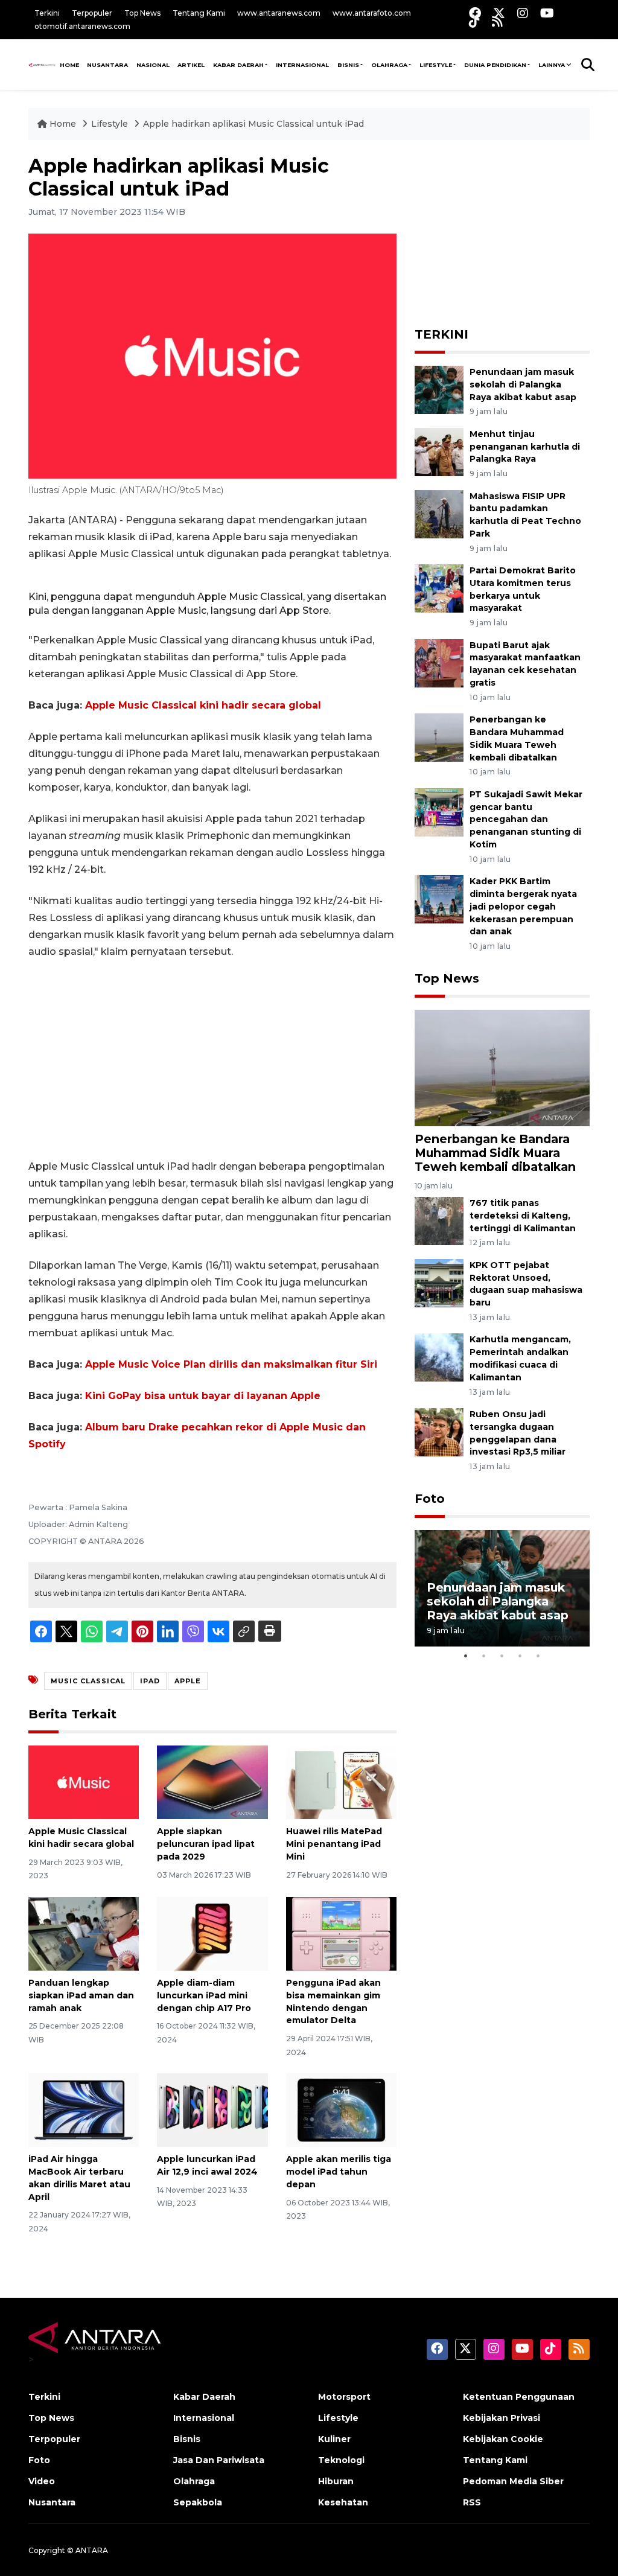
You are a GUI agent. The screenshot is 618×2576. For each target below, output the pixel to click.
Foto (430, 1499)
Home (63, 124)
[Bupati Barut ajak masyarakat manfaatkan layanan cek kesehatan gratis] (439, 662)
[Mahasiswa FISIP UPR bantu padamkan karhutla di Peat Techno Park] (439, 513)
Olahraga (389, 65)
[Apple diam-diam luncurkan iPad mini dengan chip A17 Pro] (212, 1933)
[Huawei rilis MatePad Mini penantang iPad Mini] (341, 1781)
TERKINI (441, 334)
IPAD (150, 1681)
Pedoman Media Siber (513, 2481)
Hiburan (336, 2481)
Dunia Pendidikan (495, 65)
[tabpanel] (502, 1588)
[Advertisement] (212, 1059)
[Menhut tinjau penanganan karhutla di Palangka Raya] (439, 451)
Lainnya (552, 65)
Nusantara (52, 2502)
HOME (69, 65)
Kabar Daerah (238, 65)
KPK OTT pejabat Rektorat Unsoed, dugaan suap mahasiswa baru (526, 1284)
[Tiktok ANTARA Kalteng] (474, 21)
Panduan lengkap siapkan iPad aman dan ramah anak (81, 1995)
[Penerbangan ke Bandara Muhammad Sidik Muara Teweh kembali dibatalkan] (439, 737)
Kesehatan (343, 2502)
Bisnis (348, 65)
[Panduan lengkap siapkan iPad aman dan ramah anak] (84, 1933)
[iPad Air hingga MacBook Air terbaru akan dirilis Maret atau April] (84, 2109)
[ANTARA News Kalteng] (42, 65)
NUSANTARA (107, 65)
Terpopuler (92, 13)
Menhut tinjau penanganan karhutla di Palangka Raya (525, 447)
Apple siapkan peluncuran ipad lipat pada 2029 (206, 1844)
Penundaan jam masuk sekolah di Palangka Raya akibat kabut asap (523, 384)
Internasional (302, 65)
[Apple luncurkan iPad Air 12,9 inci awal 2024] (212, 2109)
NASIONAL (153, 65)
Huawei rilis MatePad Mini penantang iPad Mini (334, 1844)
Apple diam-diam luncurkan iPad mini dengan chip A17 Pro (204, 1995)
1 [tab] (466, 1656)
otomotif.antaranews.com (82, 26)
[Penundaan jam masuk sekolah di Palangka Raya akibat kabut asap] (439, 389)
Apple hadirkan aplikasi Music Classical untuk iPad (253, 124)
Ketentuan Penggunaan (519, 2397)
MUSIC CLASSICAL (88, 1681)
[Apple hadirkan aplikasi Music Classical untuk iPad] (502, 1067)
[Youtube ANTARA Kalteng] (547, 13)
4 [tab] (520, 1656)
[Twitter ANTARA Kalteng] (499, 13)
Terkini (47, 13)
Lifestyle (436, 65)
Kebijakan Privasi (502, 2418)
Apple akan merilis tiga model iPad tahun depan (339, 2172)
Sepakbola (198, 2502)
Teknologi (341, 2460)
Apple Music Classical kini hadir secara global (203, 705)
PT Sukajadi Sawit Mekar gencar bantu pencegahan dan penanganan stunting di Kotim (526, 819)
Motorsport (344, 2397)
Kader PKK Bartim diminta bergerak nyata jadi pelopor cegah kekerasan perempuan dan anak (523, 906)
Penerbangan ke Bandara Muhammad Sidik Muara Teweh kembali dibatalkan (495, 1153)
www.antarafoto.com (372, 13)
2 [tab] (484, 1656)
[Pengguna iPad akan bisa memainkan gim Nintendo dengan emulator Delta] (341, 1933)
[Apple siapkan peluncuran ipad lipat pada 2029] (212, 1781)
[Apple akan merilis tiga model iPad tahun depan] (341, 2109)
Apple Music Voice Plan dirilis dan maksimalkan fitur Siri (231, 1364)
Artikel (191, 65)
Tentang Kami (199, 13)
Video (42, 2481)
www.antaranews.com (279, 13)
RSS (472, 2502)
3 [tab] (502, 1656)
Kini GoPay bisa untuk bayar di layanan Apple (203, 1396)
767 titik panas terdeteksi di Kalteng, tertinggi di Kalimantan (523, 1216)
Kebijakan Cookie (503, 2439)
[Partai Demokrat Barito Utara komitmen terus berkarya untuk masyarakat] (439, 588)
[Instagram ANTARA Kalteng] (523, 13)
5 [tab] (538, 1656)
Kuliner (334, 2439)
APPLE (188, 1681)
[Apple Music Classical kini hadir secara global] (84, 1781)
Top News (142, 13)
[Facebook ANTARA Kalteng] (475, 13)
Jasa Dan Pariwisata (219, 2460)
